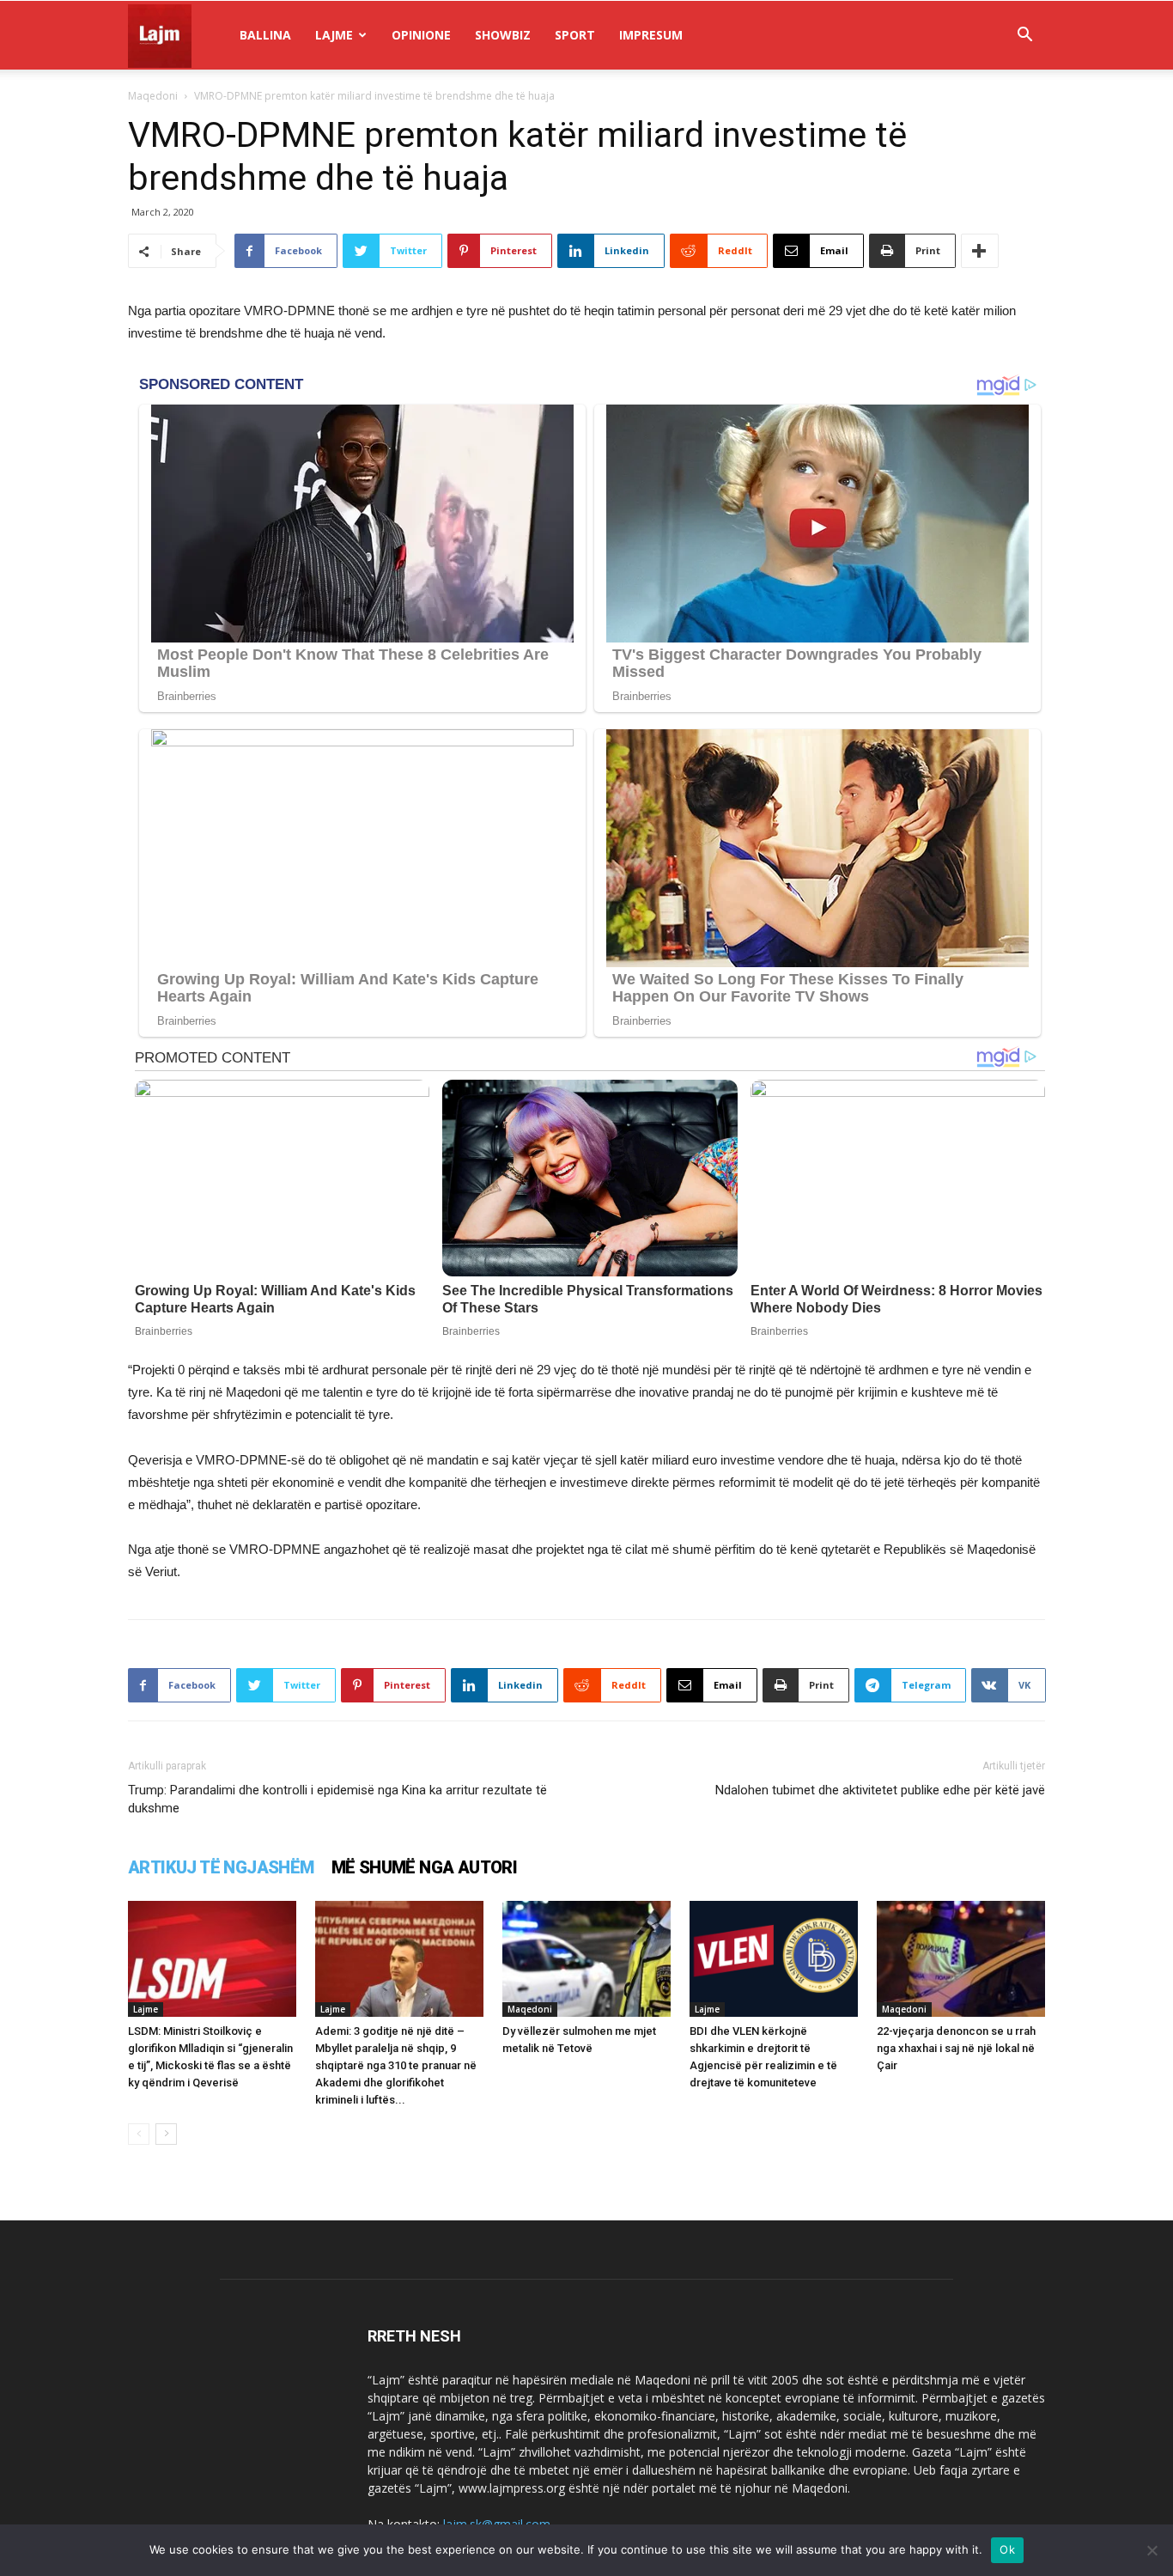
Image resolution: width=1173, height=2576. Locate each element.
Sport (575, 35)
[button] (1024, 37)
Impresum (651, 35)
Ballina (265, 35)
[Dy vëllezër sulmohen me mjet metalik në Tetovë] (586, 1959)
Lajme (334, 35)
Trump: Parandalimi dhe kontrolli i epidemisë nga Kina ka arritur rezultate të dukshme (337, 1799)
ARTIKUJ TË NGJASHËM (221, 1867)
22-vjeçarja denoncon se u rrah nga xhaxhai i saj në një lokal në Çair (956, 2048)
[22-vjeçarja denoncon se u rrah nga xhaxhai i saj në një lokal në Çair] (961, 1959)
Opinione (421, 35)
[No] (1152, 2550)
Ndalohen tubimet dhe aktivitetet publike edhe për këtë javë (880, 1790)
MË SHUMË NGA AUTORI (425, 1867)
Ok (1007, 2549)
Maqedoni (153, 96)
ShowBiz (503, 35)
